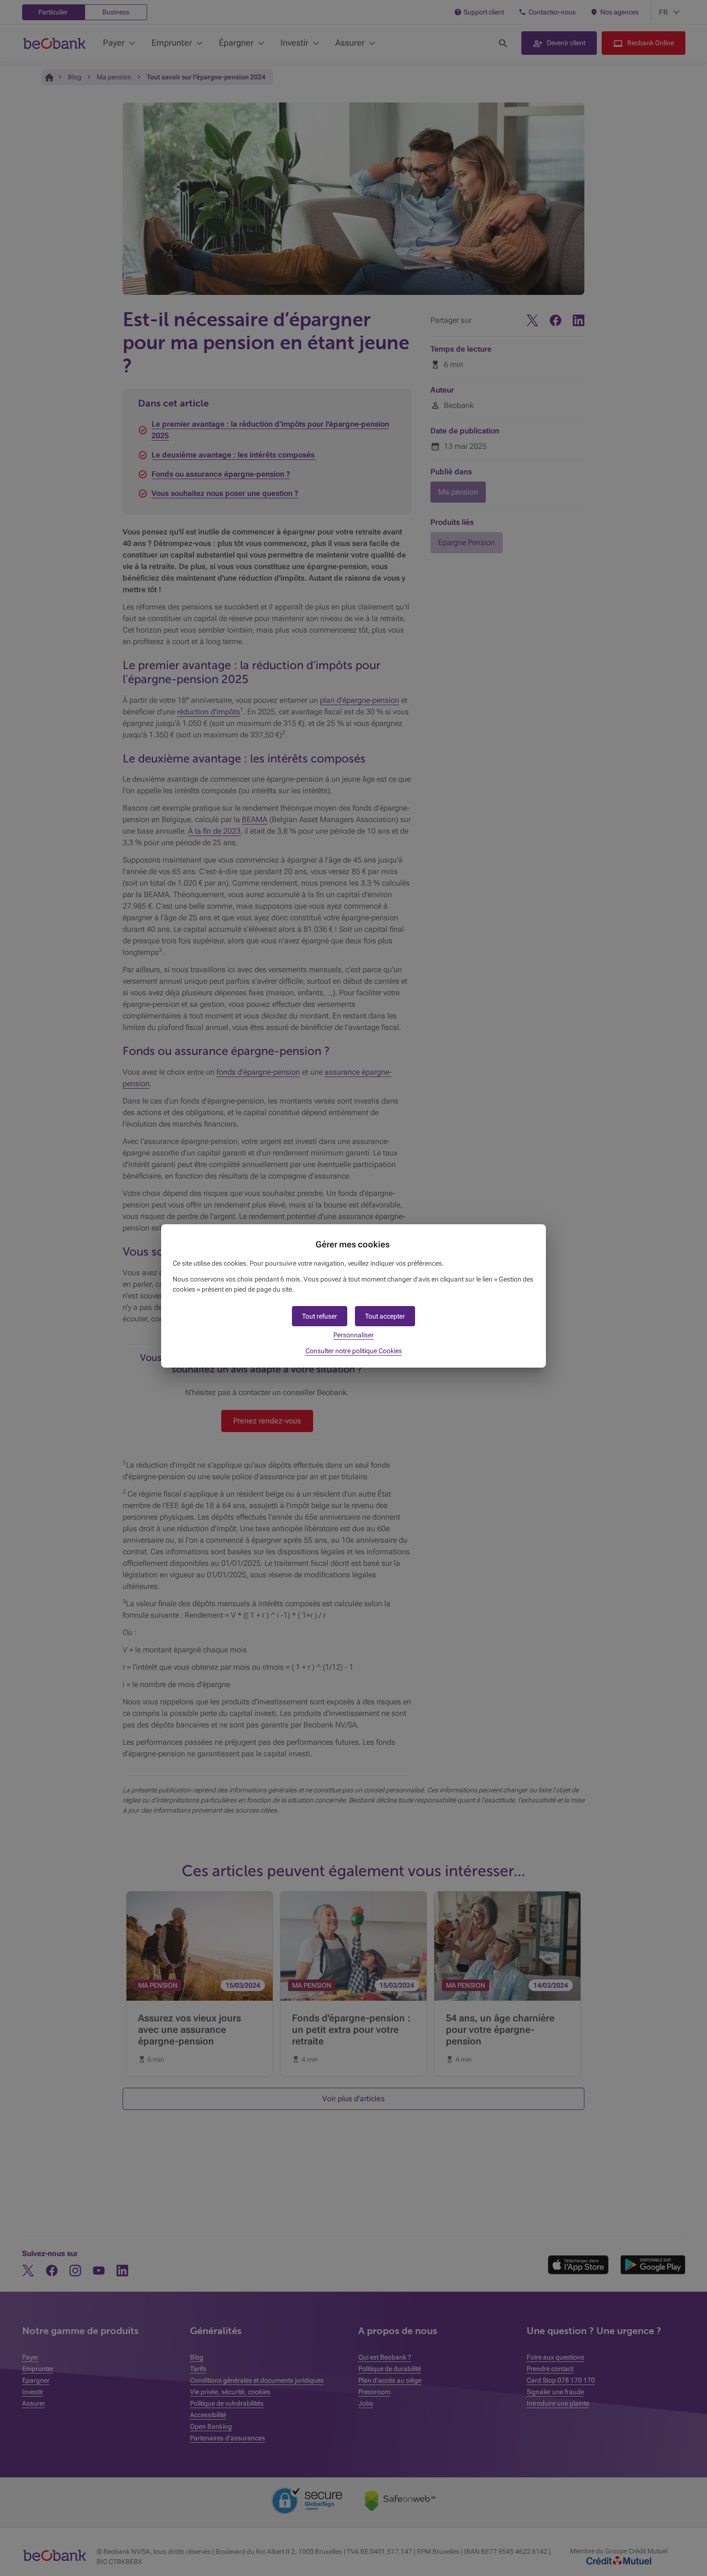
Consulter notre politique (354, 1351)
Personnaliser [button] (353, 1335)
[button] (385, 1316)
